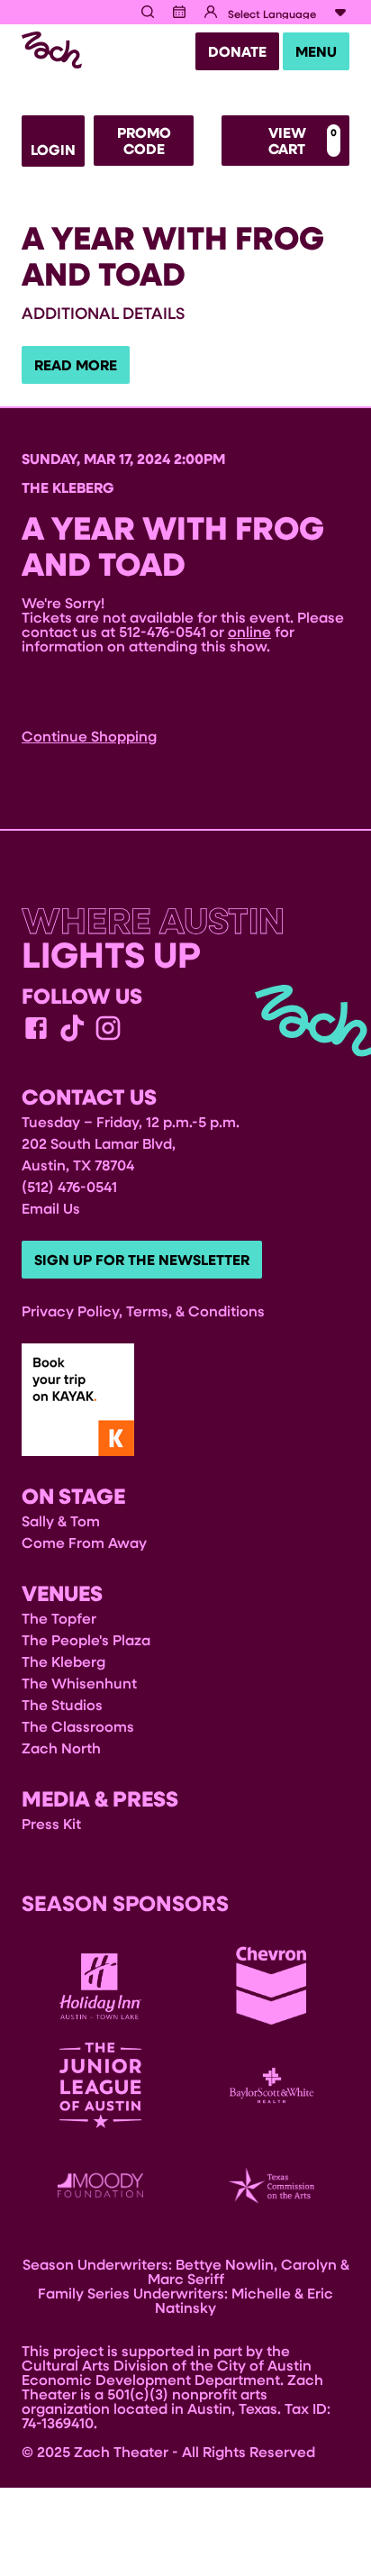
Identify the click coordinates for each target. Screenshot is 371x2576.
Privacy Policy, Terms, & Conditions (143, 1311)
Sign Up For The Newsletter (142, 1260)
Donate (237, 51)
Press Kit (51, 1823)
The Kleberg (63, 1661)
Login (53, 150)
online (249, 631)
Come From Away (84, 1542)
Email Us (51, 1208)
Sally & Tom (61, 1520)
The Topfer (59, 1618)
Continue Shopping (89, 736)
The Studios (62, 1704)
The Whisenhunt (79, 1683)
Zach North (61, 1748)
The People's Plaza (86, 1639)
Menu (316, 51)
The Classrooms (78, 1726)
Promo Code (144, 141)
